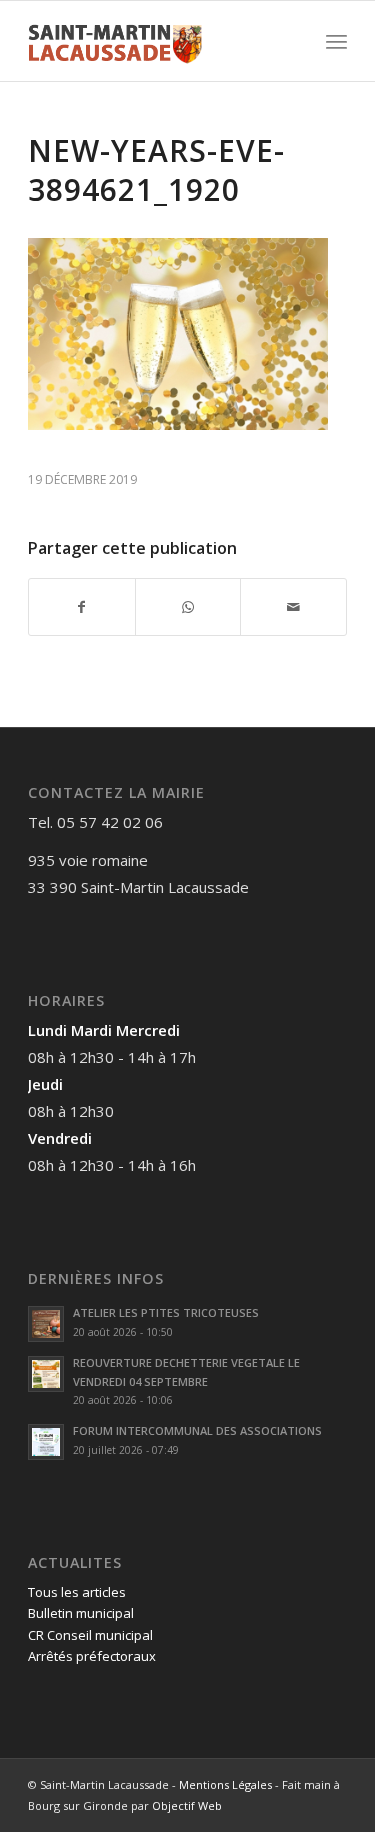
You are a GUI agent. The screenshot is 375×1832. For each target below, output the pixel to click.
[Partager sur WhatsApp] (188, 607)
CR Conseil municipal (90, 1635)
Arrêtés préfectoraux (92, 1656)
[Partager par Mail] (293, 607)
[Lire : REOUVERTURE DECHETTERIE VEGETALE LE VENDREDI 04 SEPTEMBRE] (46, 1374)
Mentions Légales (225, 1784)
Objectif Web (187, 1805)
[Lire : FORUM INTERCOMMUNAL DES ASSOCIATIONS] (46, 1442)
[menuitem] (336, 41)
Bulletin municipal (81, 1613)
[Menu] (336, 41)
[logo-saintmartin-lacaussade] (155, 41)
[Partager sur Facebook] (82, 607)
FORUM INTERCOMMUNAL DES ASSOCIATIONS (197, 1430)
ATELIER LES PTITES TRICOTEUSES (166, 1312)
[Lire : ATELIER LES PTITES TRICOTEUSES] (46, 1324)
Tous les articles (77, 1592)
